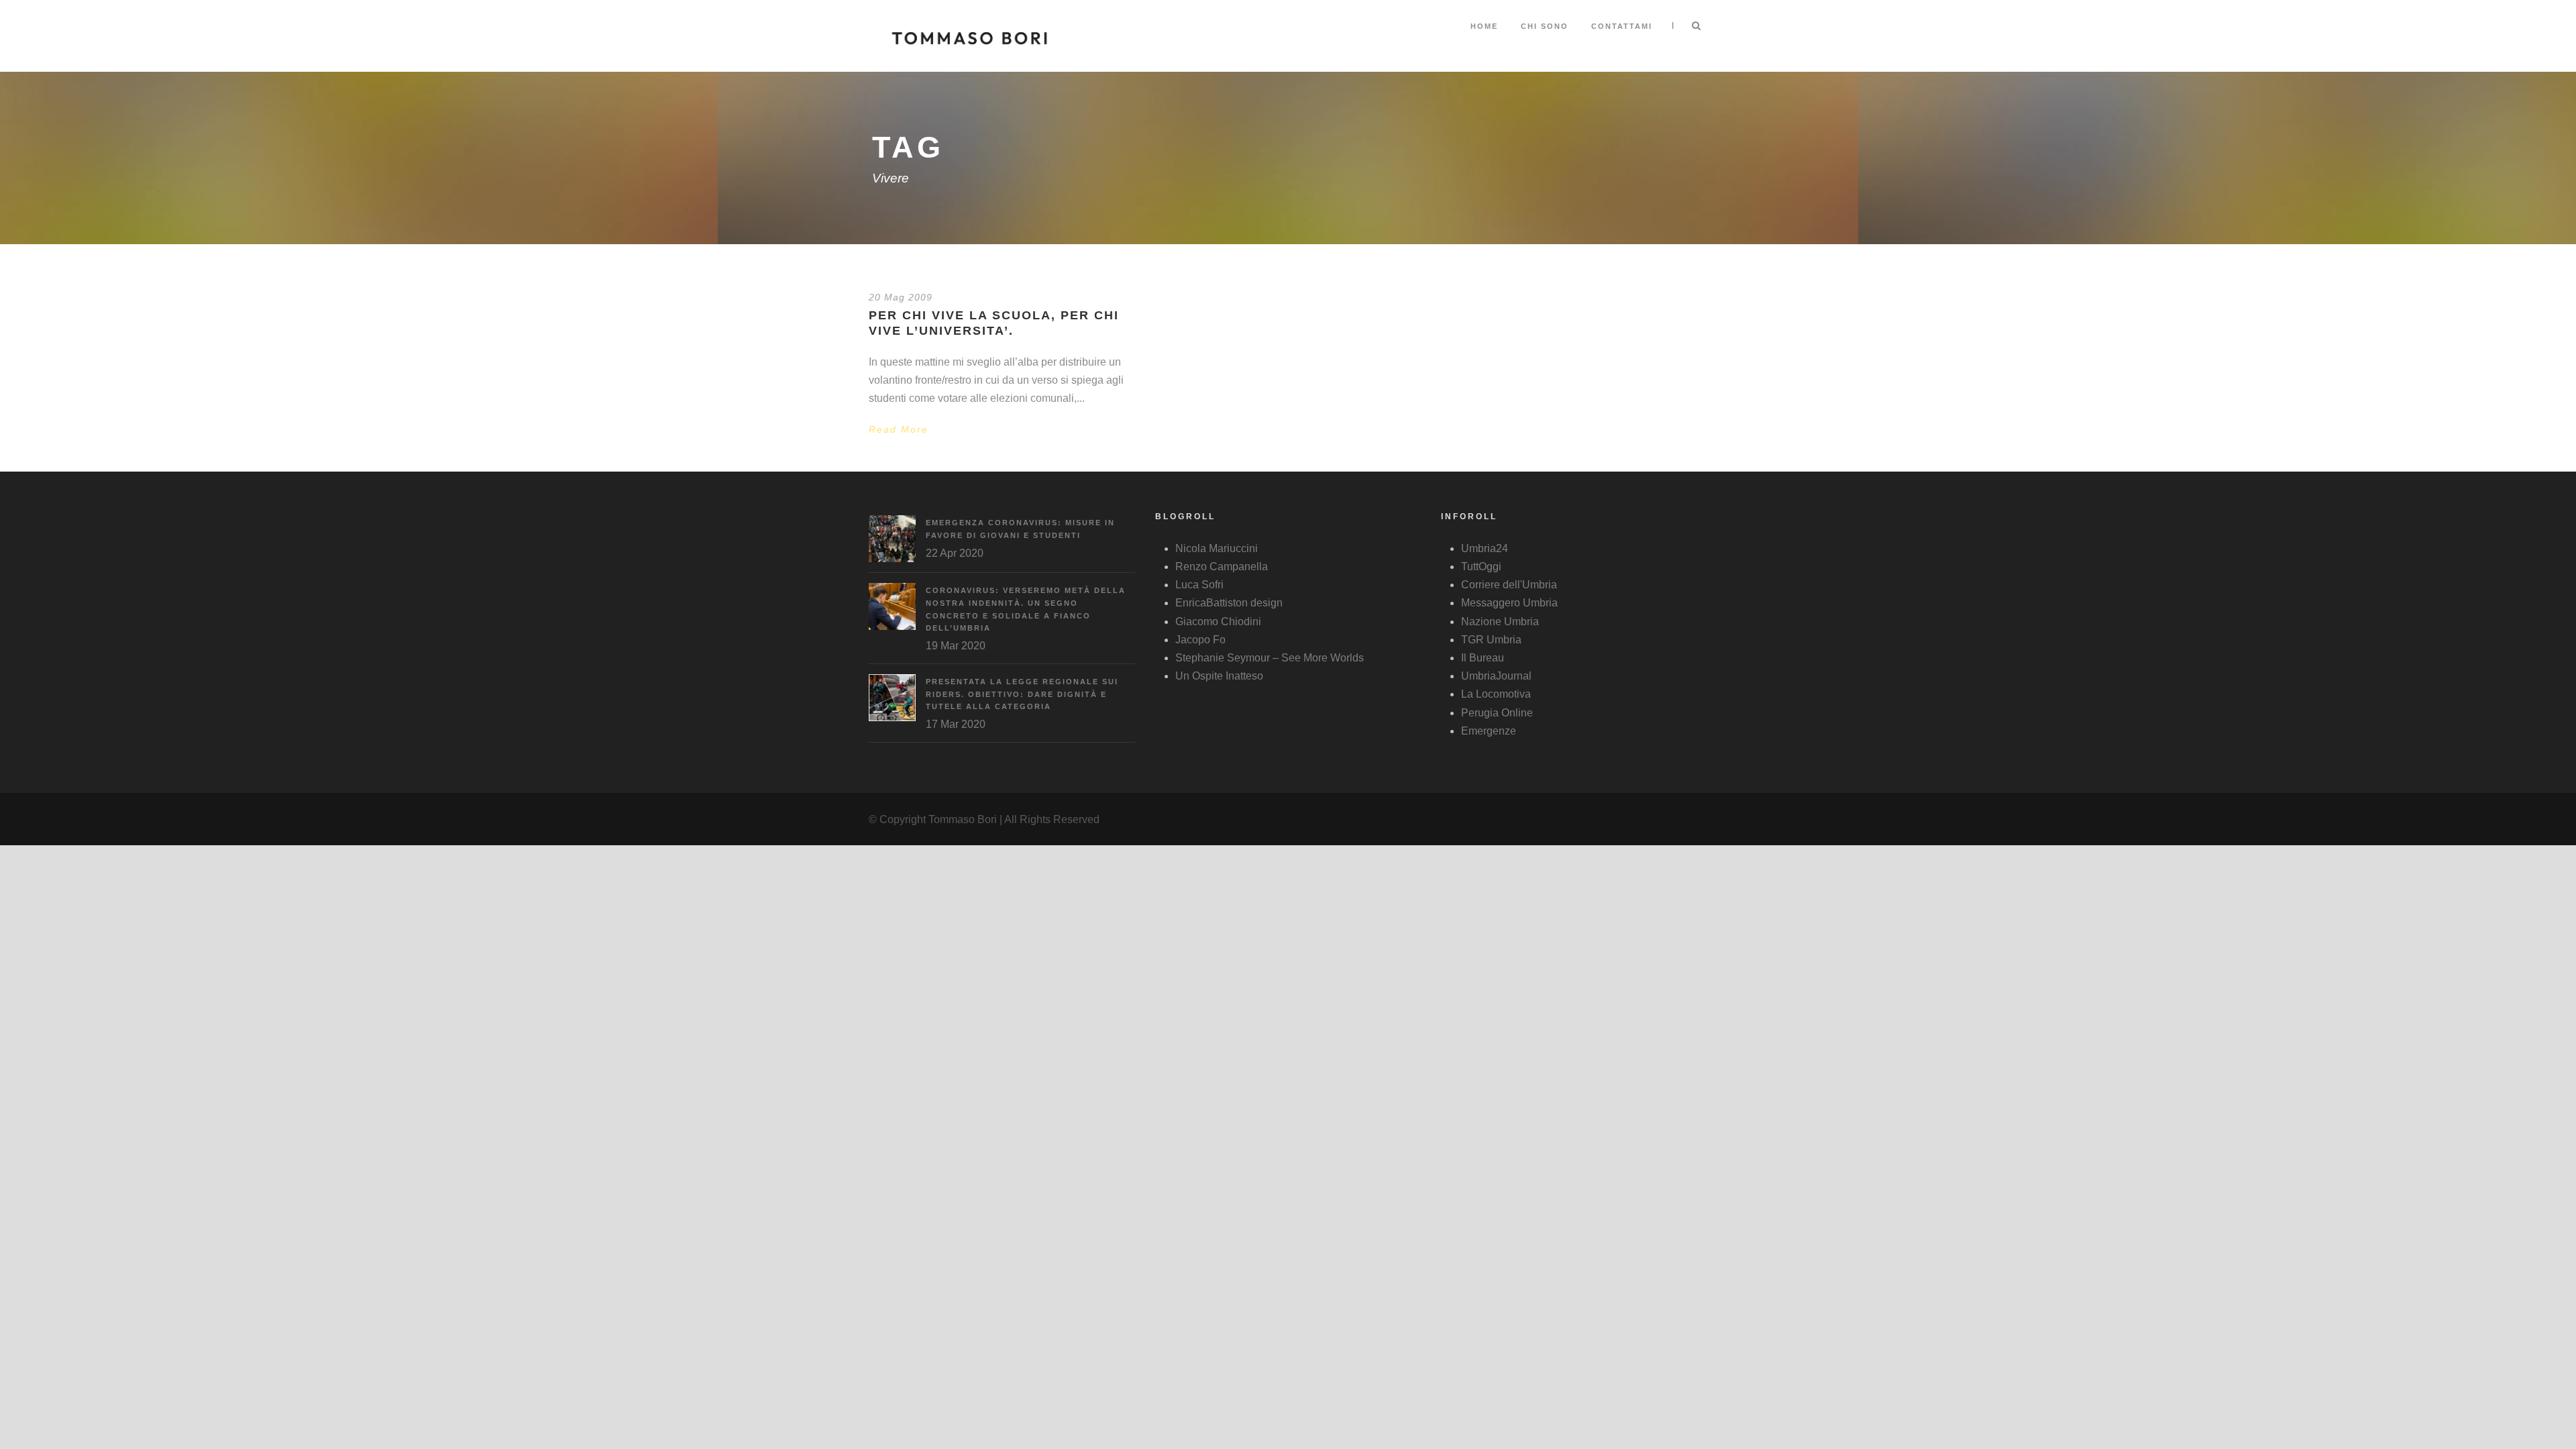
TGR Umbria (1491, 640)
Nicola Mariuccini (1217, 548)
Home (1484, 26)
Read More (899, 429)
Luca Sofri (1199, 585)
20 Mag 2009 (901, 297)
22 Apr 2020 (955, 553)
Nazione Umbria (1500, 622)
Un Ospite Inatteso (1219, 676)
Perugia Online (1497, 713)
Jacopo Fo (1200, 640)
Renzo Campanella (1222, 567)
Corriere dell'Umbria (1509, 585)
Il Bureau (1483, 658)
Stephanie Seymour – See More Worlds (1270, 658)
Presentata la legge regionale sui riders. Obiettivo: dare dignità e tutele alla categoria (1022, 694)
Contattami (1622, 26)
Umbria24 (1485, 548)
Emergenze (1489, 731)
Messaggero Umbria (1509, 603)
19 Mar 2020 (956, 646)
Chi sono (1545, 26)
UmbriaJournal (1496, 676)
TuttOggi (1481, 567)
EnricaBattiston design (1229, 603)
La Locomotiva (1496, 694)
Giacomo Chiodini (1218, 622)
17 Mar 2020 (956, 724)
